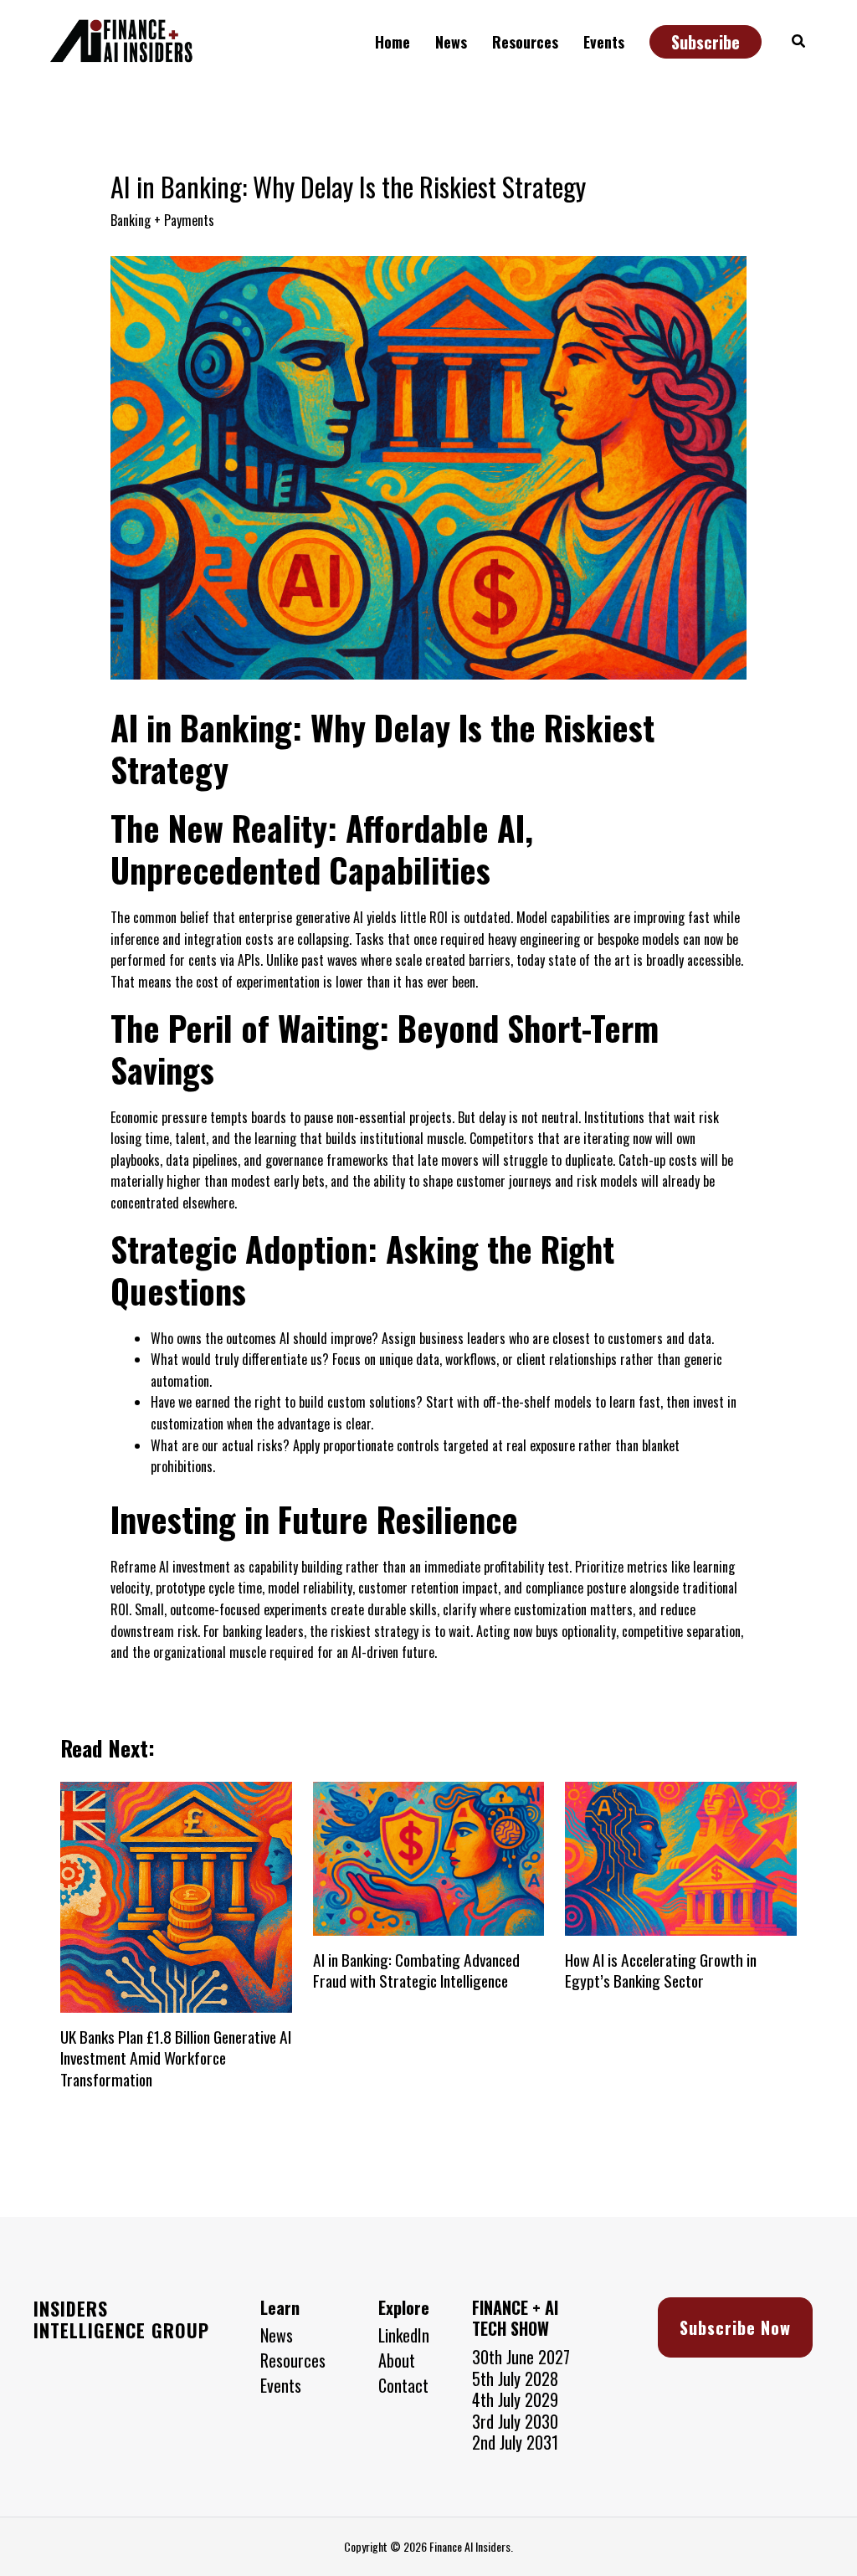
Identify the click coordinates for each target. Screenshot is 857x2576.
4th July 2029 (515, 2399)
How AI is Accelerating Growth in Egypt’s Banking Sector (661, 1970)
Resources (293, 2361)
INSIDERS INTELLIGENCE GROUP (121, 2319)
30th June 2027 (521, 2357)
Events (281, 2386)
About (397, 2361)
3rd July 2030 (515, 2421)
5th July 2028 (515, 2378)
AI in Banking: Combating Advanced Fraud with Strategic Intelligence (416, 1970)
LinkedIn (404, 2336)
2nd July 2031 (515, 2442)
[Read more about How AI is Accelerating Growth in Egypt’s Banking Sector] (681, 1857)
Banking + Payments (162, 220)
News (277, 2336)
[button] (397, 42)
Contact (403, 2386)
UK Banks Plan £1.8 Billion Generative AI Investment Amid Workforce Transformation (176, 2058)
